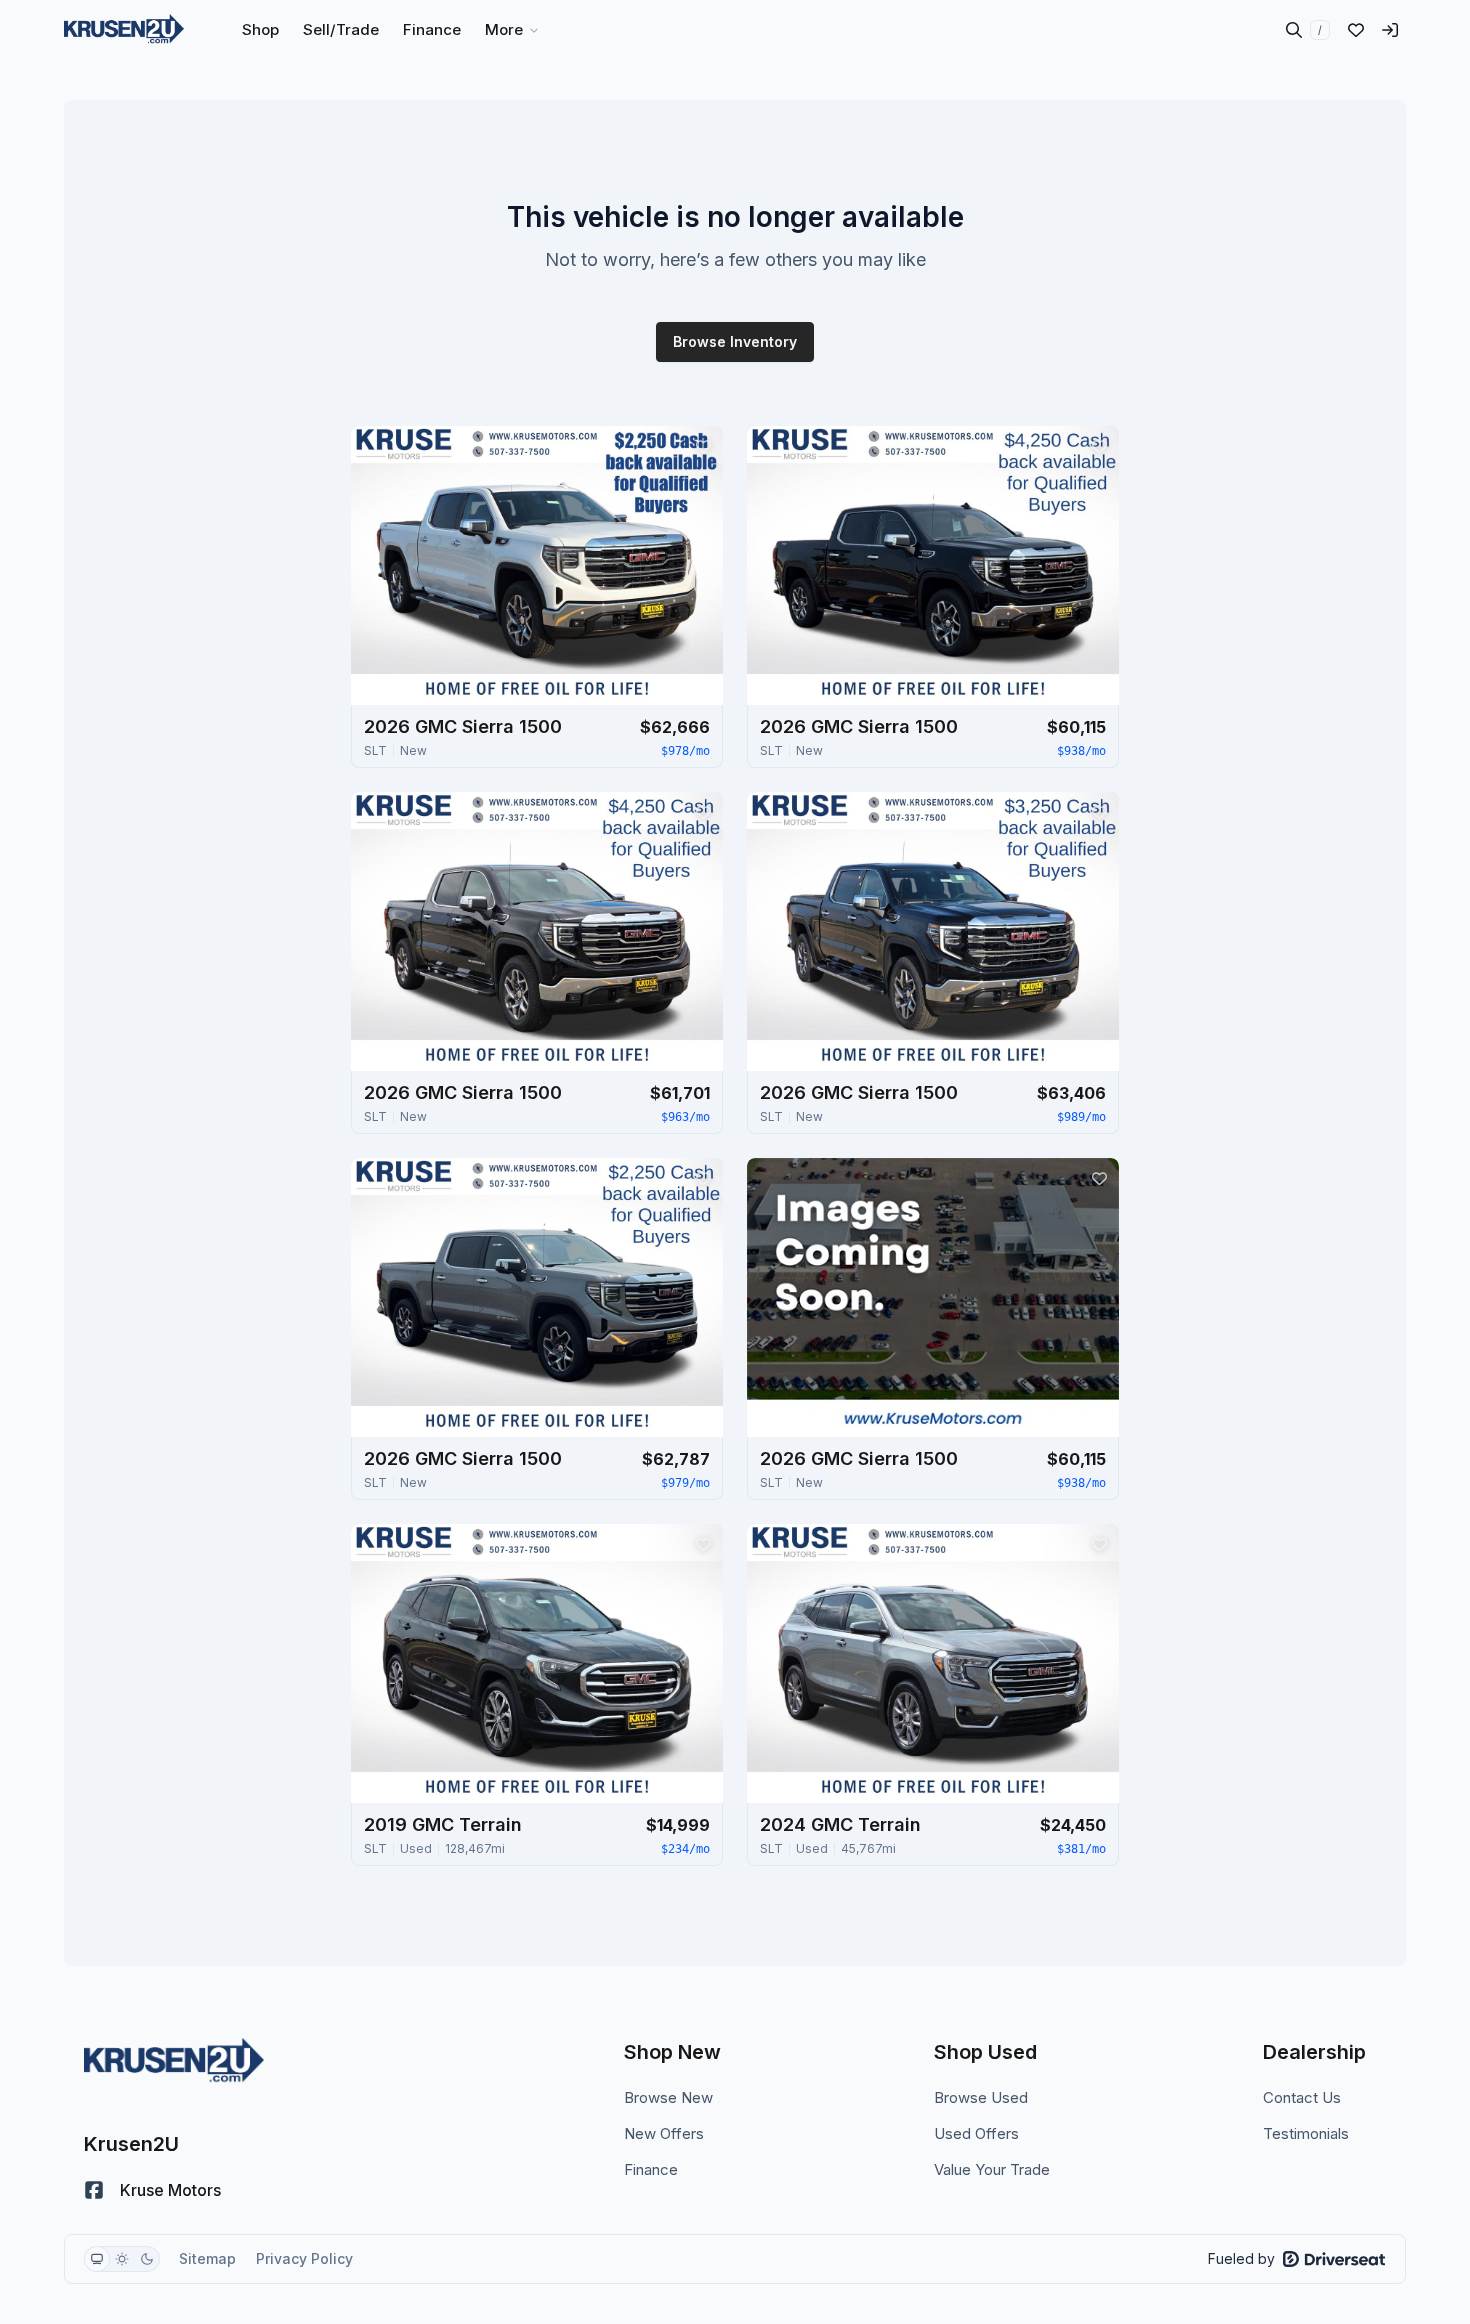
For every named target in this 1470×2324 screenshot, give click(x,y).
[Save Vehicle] (703, 446)
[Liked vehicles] (1356, 30)
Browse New (668, 2097)
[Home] (124, 30)
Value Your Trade (992, 2169)
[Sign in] (1390, 30)
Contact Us (1302, 2097)
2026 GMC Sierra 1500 (463, 726)
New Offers (664, 2133)
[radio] (97, 2259)
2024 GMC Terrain (840, 1824)
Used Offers (976, 2133)
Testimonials (1306, 2133)
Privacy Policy (304, 2258)
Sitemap (207, 2258)
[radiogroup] (122, 2259)
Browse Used (981, 2097)
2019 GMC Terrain (443, 1824)
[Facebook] (94, 2190)
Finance (651, 2169)
